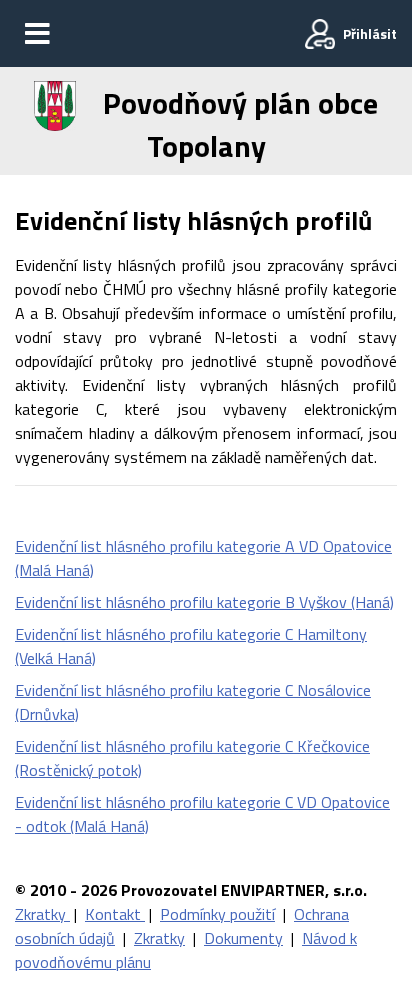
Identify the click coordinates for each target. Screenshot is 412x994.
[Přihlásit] (320, 34)
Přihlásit (370, 33)
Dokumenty (243, 938)
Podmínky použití (217, 914)
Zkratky (42, 914)
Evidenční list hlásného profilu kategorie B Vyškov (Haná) (204, 602)
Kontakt (115, 914)
